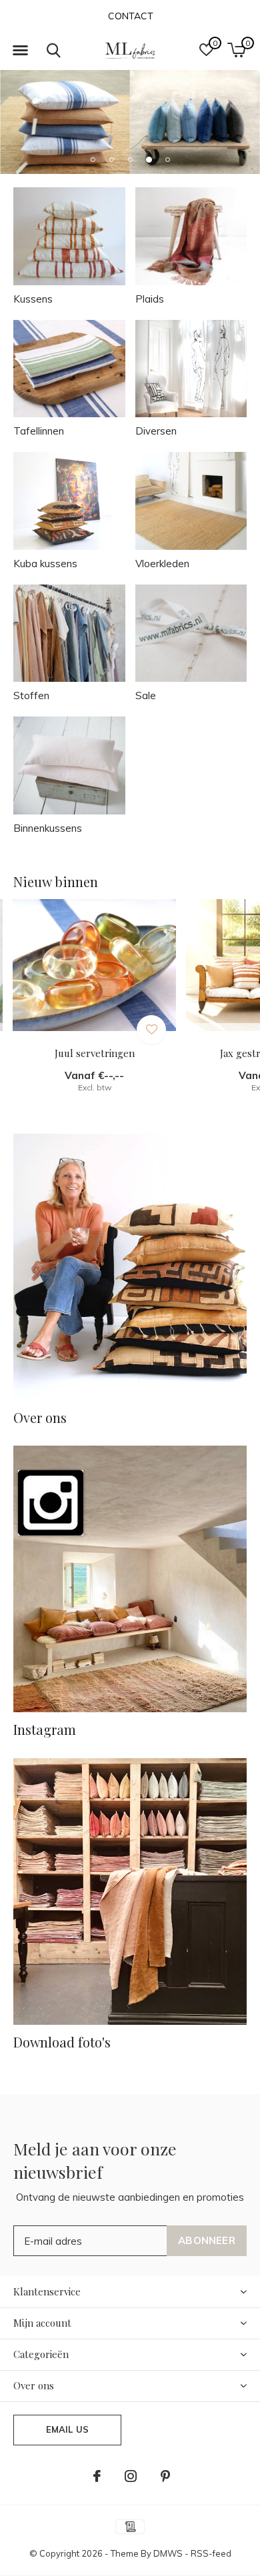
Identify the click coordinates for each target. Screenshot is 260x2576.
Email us (67, 2429)
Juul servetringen (95, 1053)
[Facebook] (97, 2476)
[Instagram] (131, 2476)
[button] (20, 51)
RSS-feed (211, 2553)
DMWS (168, 2553)
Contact (131, 16)
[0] (236, 50)
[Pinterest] (165, 2476)
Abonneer (207, 2240)
